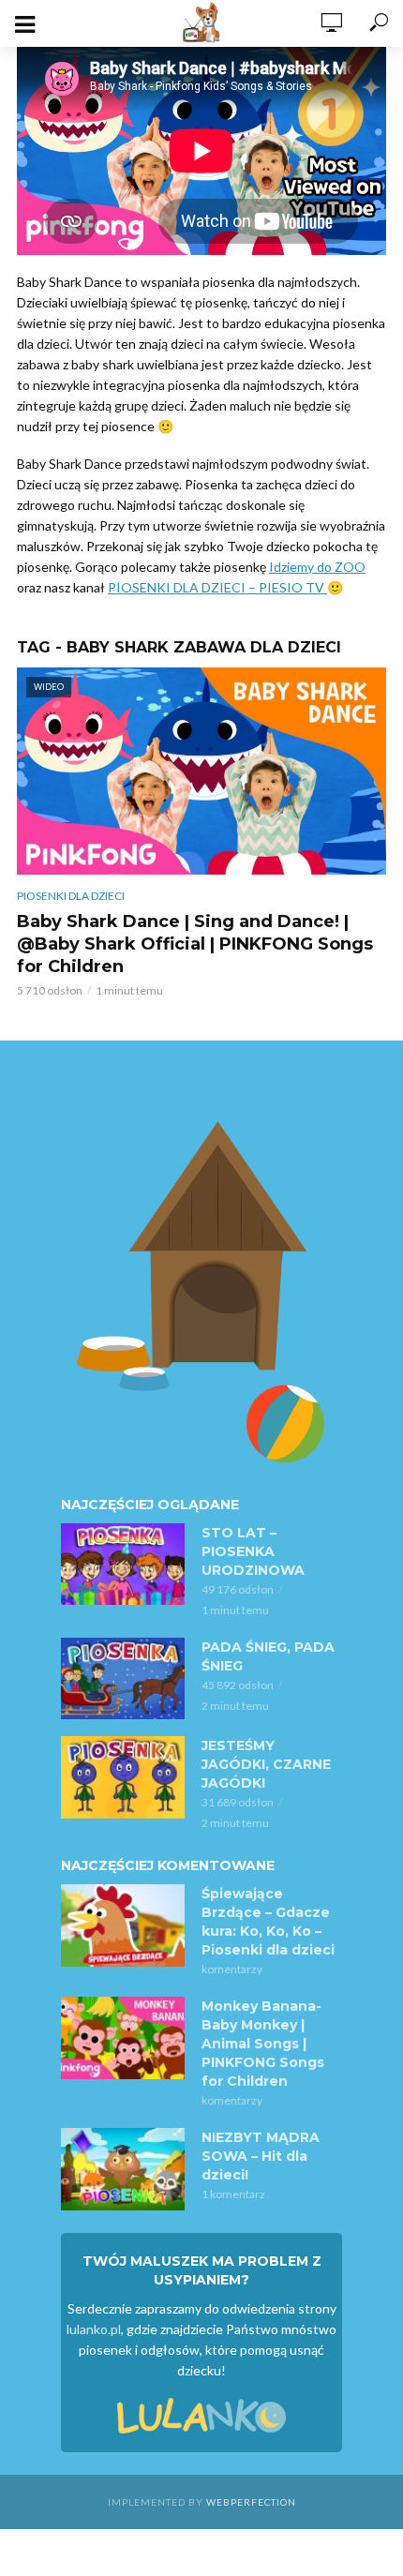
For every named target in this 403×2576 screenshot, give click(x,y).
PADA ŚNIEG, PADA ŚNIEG (268, 1656)
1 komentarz (233, 2194)
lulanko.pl (94, 2329)
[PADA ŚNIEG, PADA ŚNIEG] (123, 1679)
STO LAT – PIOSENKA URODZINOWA (253, 1551)
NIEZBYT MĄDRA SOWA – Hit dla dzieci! (261, 2156)
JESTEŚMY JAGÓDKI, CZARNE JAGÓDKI (266, 1764)
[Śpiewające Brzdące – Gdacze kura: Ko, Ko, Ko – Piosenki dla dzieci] (123, 1925)
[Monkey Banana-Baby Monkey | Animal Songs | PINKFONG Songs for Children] (123, 2038)
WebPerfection (251, 2502)
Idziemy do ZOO (317, 567)
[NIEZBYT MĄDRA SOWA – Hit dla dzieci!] (123, 2169)
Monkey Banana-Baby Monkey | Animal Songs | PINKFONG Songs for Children (263, 2044)
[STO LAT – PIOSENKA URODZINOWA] (123, 1565)
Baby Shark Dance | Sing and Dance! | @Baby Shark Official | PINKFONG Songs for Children (195, 944)
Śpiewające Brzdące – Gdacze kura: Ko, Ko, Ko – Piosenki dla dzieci (268, 1922)
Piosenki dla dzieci (71, 896)
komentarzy (232, 1969)
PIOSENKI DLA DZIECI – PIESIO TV (217, 587)
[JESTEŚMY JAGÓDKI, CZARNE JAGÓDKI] (123, 1777)
